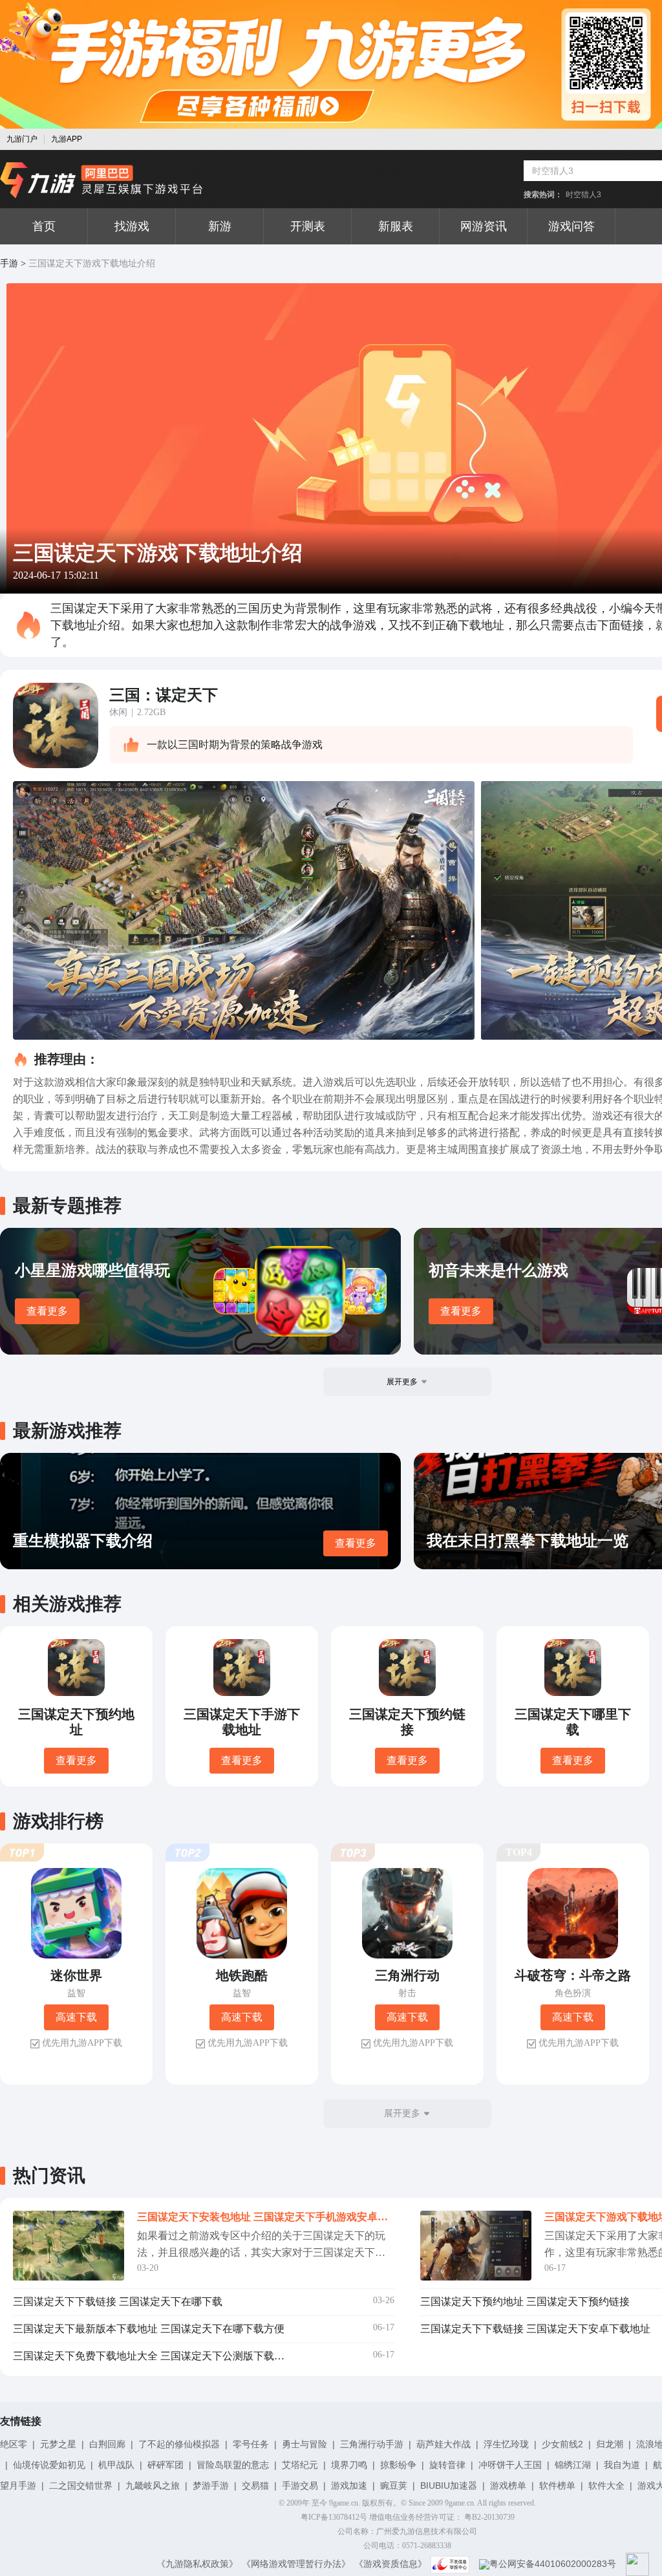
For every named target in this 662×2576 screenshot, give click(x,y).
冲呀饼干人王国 (510, 2465)
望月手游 (18, 2485)
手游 (9, 263)
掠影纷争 (398, 2465)
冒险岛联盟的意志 (233, 2465)
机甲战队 (116, 2465)
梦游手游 (211, 2485)
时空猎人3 (583, 195)
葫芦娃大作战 (443, 2444)
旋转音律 (447, 2465)
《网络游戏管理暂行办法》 (296, 2564)
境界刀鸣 (349, 2465)
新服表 (396, 226)
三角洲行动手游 (372, 2444)
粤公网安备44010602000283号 (553, 2564)
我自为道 (622, 2465)
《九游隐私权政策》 (197, 2564)
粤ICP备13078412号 (334, 2517)
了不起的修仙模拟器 (179, 2444)
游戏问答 (571, 226)
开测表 (308, 226)
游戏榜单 (508, 2485)
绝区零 (14, 2444)
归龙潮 (610, 2444)
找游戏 (132, 226)
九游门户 (22, 139)
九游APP (67, 139)
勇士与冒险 (304, 2444)
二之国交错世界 (81, 2485)
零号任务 (251, 2444)
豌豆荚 (394, 2485)
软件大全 (606, 2485)
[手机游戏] (101, 180)
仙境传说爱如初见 (49, 2465)
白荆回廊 (107, 2444)
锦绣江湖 (573, 2465)
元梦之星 (58, 2444)
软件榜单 (557, 2485)
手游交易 (300, 2485)
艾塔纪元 (300, 2465)
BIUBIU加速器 (449, 2485)
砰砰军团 (165, 2465)
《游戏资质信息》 (390, 2564)
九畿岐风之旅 (153, 2485)
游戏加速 (349, 2485)
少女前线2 (562, 2444)
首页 (44, 226)
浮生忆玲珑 (506, 2444)
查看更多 (47, 1311)
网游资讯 (484, 226)
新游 (220, 226)
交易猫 (255, 2485)
